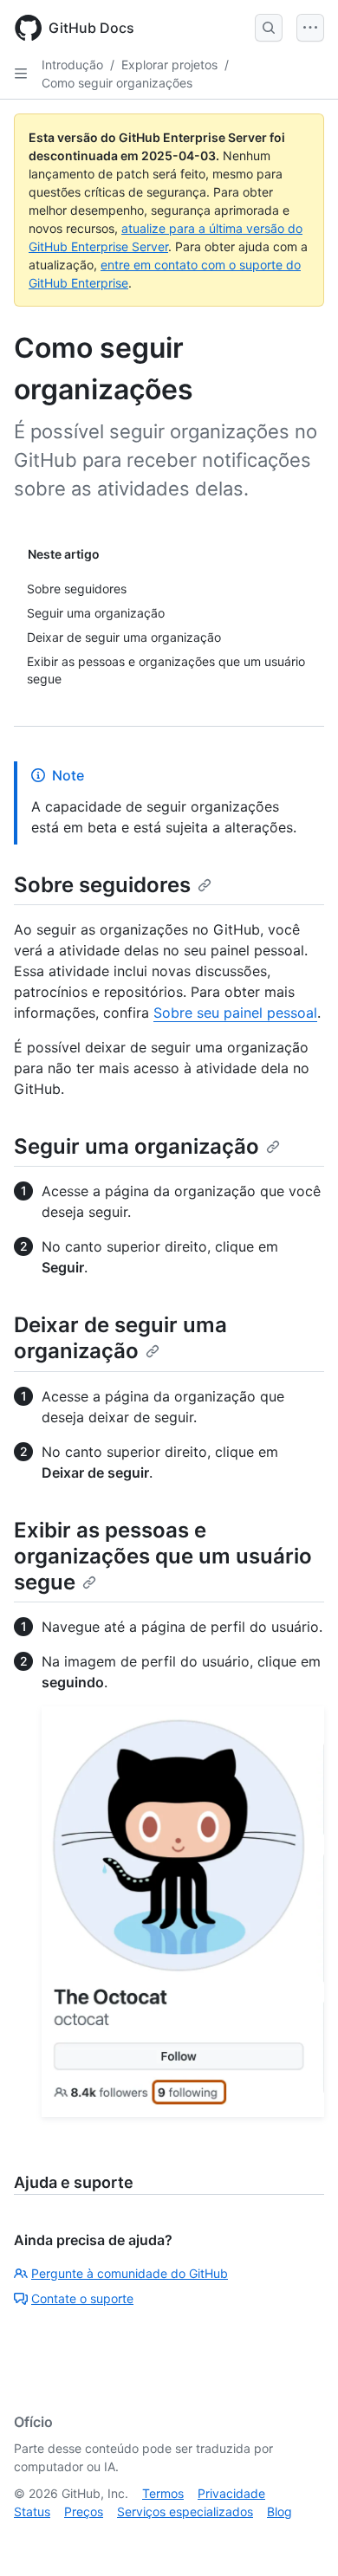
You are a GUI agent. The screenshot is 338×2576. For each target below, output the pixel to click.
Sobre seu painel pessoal (235, 1013)
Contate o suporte (82, 2298)
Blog (279, 2511)
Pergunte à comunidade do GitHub (130, 2273)
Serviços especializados (185, 2511)
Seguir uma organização (136, 1146)
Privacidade (231, 2493)
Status (32, 2511)
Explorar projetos (169, 65)
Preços (84, 2511)
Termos (163, 2493)
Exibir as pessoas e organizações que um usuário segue (163, 1556)
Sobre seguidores (102, 885)
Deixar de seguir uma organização (120, 1338)
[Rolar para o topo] (300, 2538)
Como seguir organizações (117, 83)
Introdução (72, 65)
